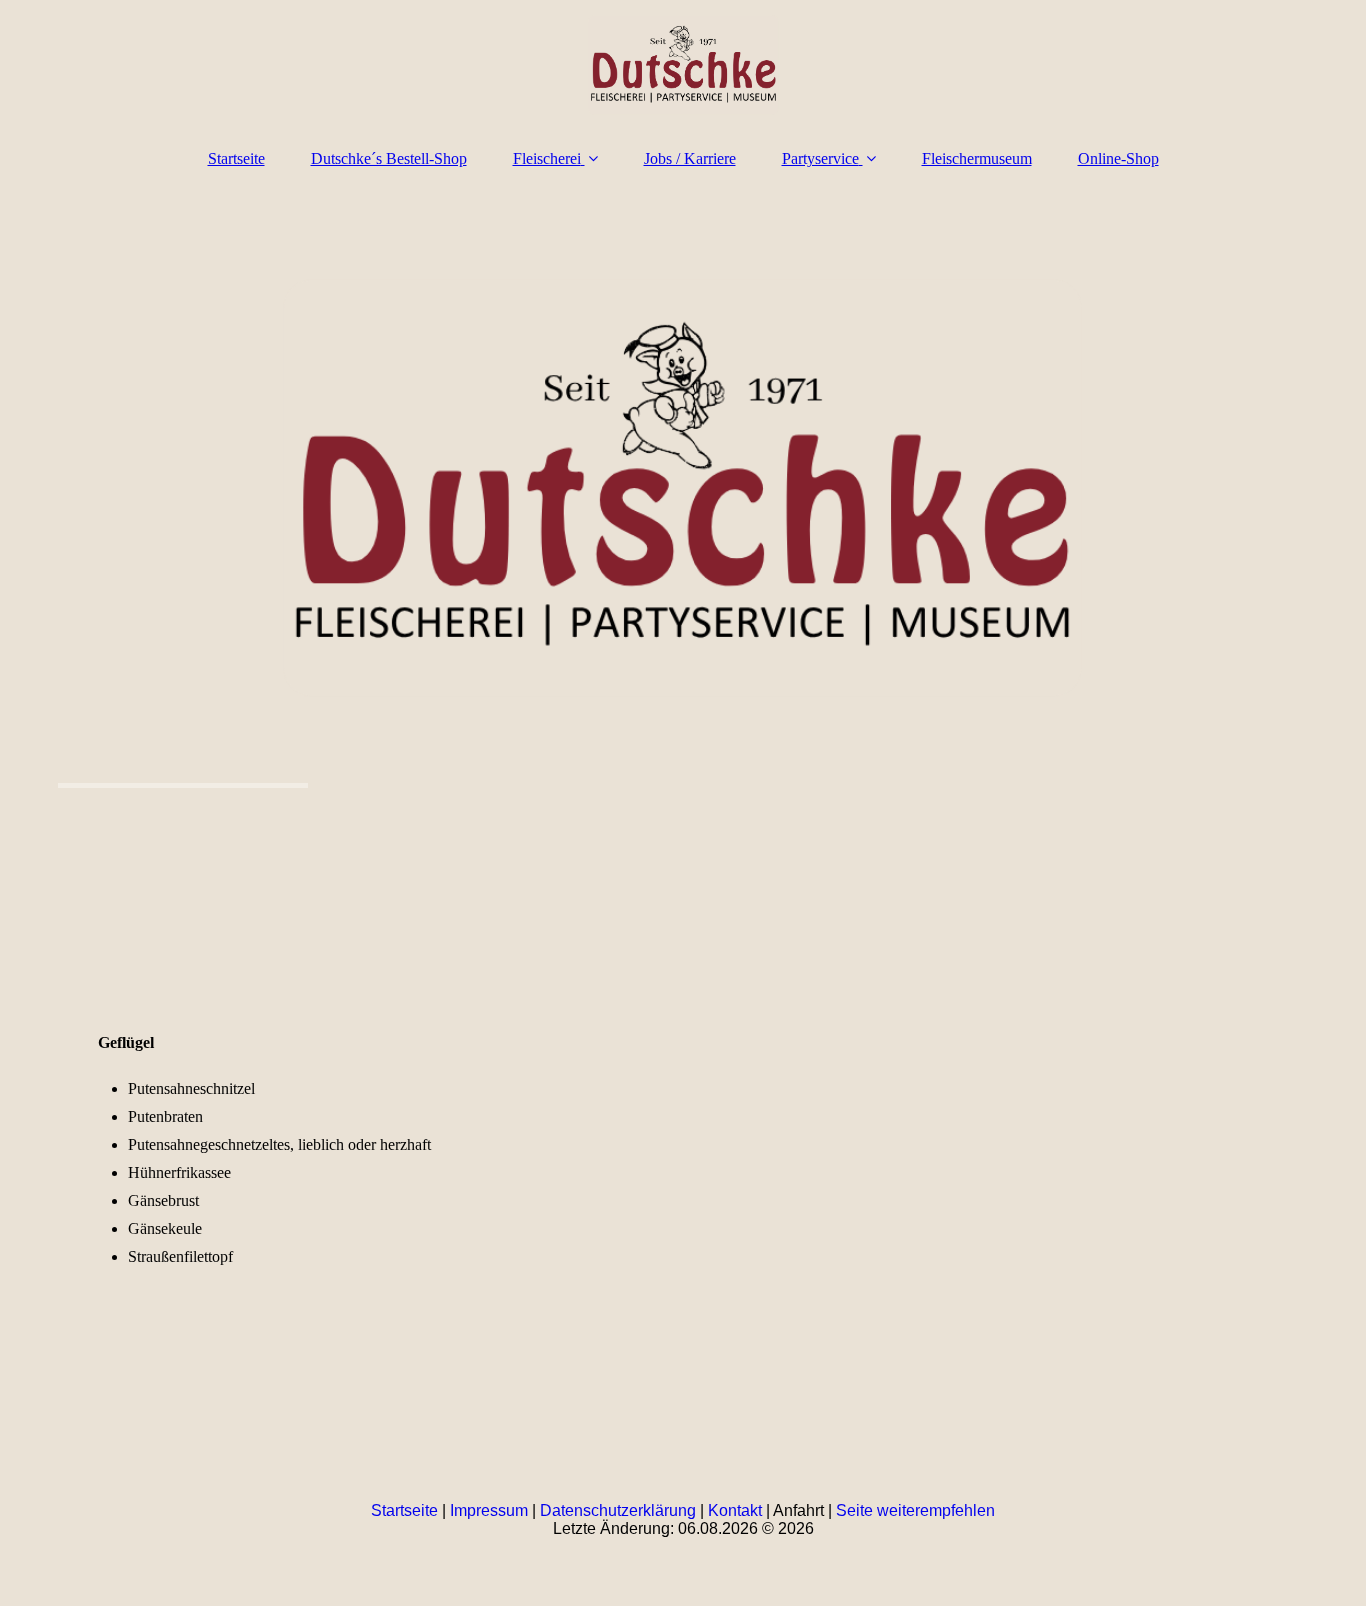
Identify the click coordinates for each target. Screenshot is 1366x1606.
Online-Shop (1118, 158)
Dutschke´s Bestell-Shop (389, 158)
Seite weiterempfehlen (915, 1510)
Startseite (236, 158)
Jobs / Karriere (690, 158)
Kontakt (735, 1510)
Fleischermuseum (977, 158)
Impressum (489, 1510)
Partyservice (820, 158)
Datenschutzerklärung (618, 1510)
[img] (683, 65)
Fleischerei (547, 158)
